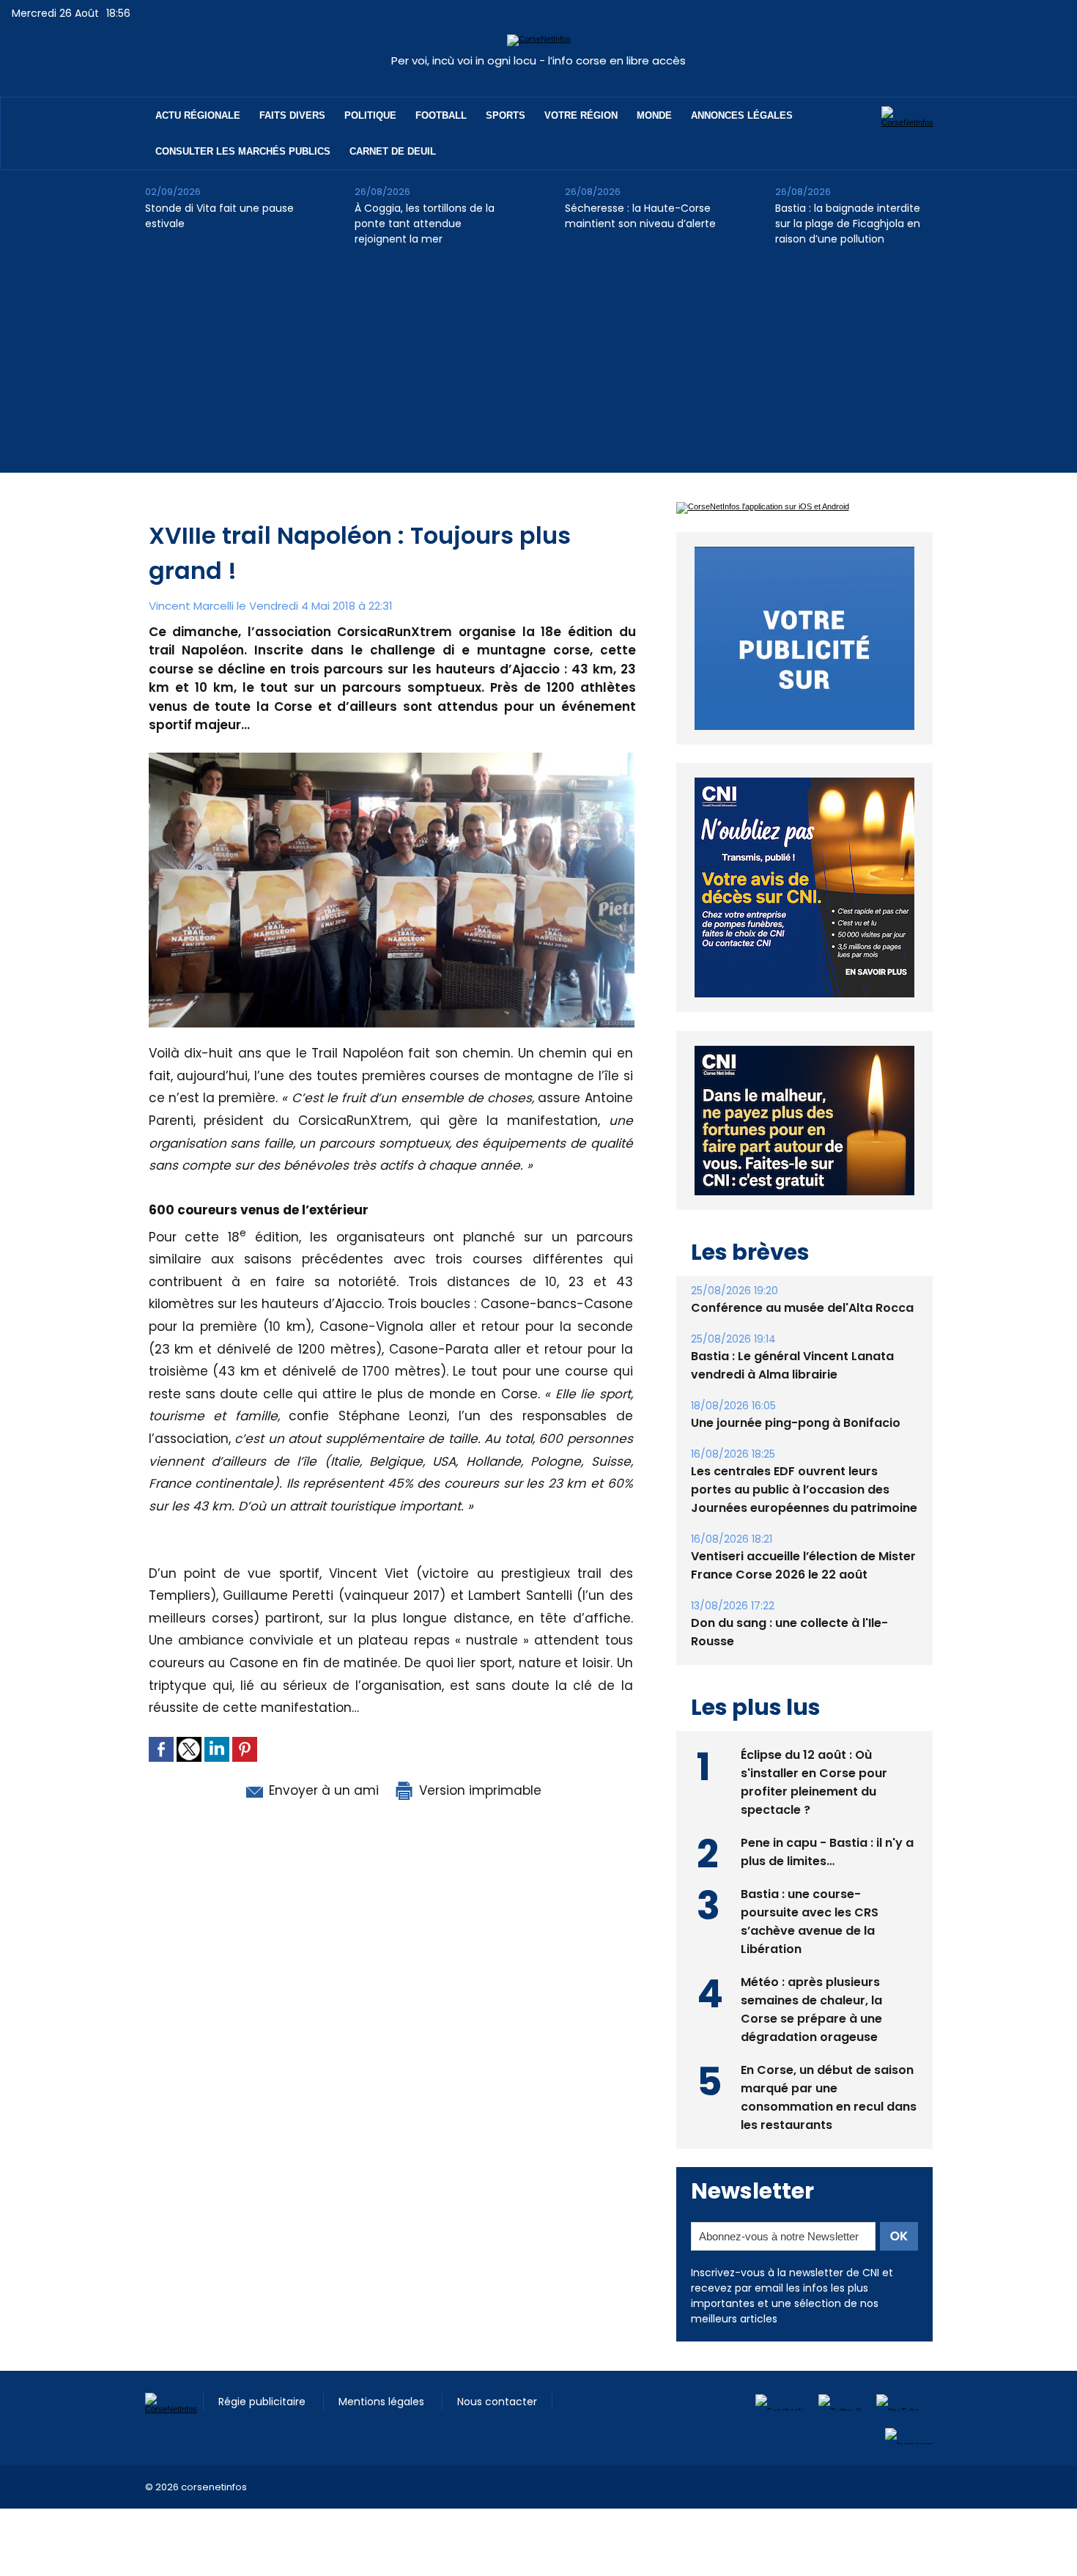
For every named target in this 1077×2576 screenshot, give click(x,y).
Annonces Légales (742, 115)
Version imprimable (478, 1790)
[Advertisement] (538, 370)
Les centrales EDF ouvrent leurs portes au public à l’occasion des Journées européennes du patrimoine (804, 1523)
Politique (370, 115)
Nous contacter (497, 2435)
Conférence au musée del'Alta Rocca (802, 1341)
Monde (654, 115)
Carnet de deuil (393, 151)
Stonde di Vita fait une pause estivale (219, 216)
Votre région (581, 115)
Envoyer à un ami (322, 1790)
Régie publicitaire (263, 2435)
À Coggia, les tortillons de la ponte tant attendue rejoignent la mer (425, 224)
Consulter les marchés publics (243, 151)
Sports (506, 115)
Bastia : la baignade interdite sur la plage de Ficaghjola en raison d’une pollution (848, 224)
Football (441, 115)
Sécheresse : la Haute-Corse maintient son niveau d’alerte (640, 216)
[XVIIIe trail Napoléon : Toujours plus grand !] (392, 757)
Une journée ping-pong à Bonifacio (796, 1457)
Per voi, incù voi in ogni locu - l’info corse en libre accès (538, 60)
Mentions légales (383, 2435)
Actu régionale (198, 115)
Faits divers (292, 115)
